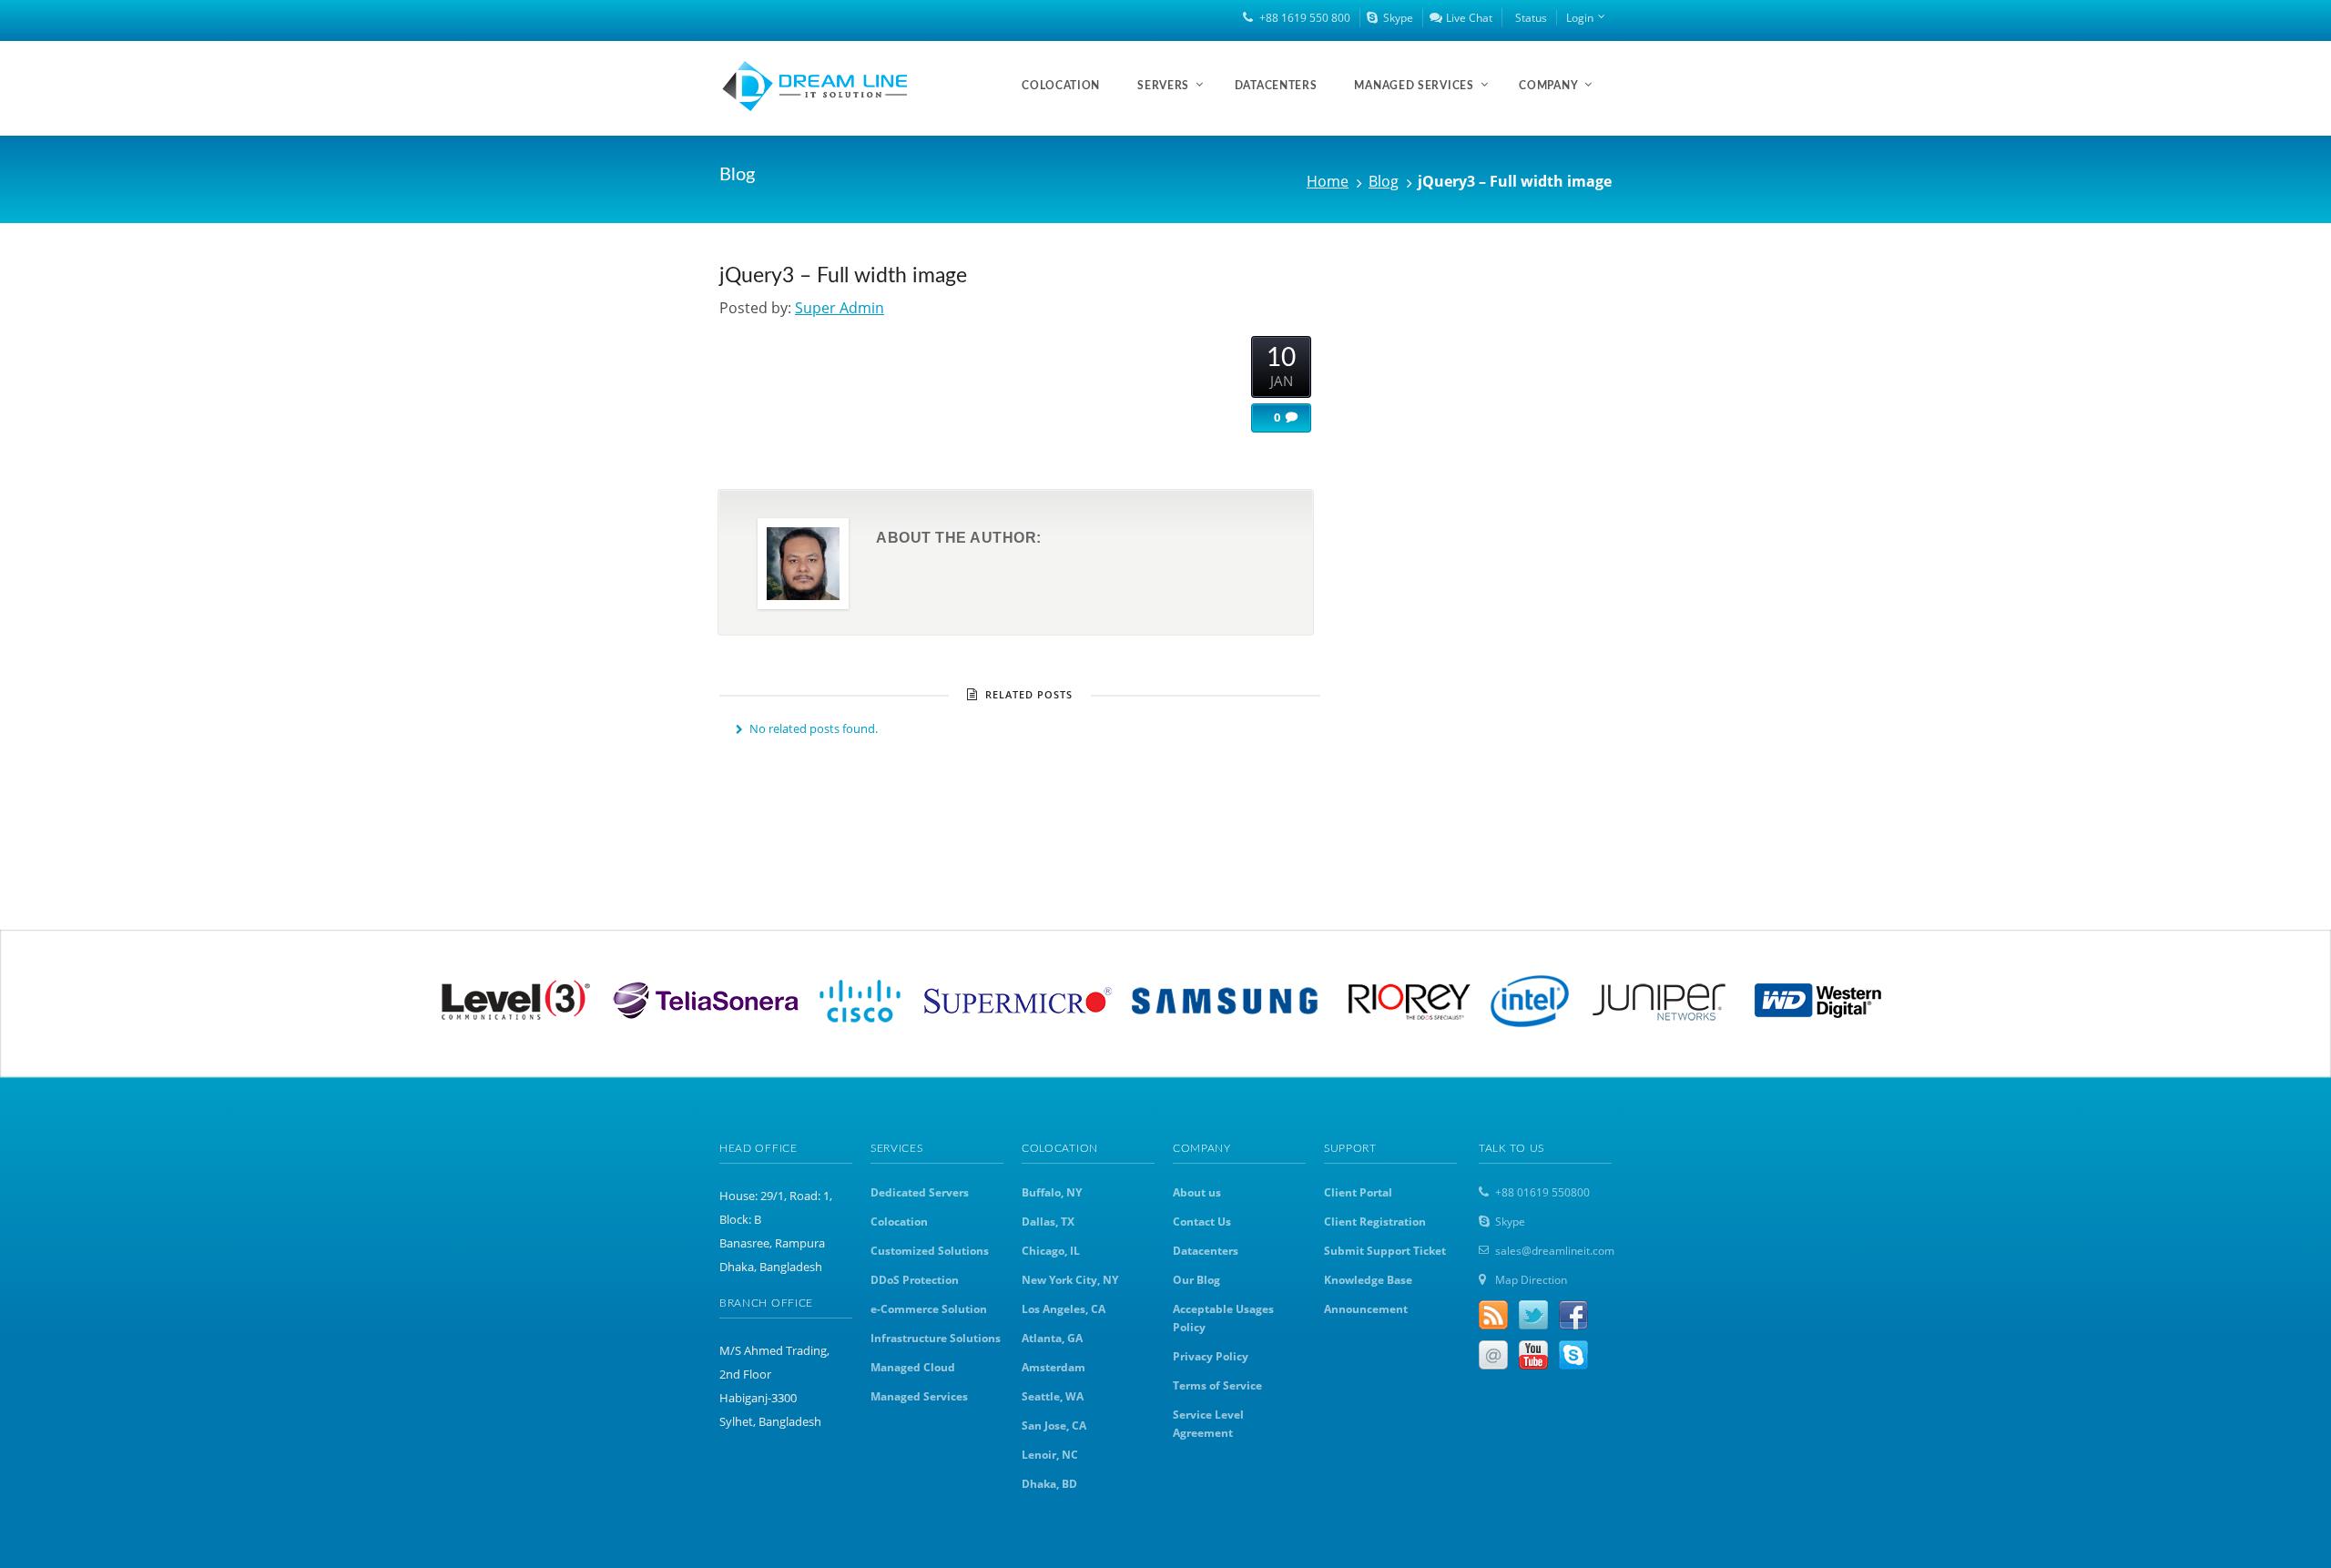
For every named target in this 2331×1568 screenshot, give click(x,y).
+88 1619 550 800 (1305, 18)
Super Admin (840, 308)
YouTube (1533, 1355)
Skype (1398, 18)
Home (1328, 181)
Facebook (1573, 1315)
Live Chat (1469, 18)
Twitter (1533, 1315)
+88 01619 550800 (1542, 1192)
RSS (1493, 1315)
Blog (1384, 181)
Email (1493, 1355)
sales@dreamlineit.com (1555, 1251)
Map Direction (1531, 1280)
